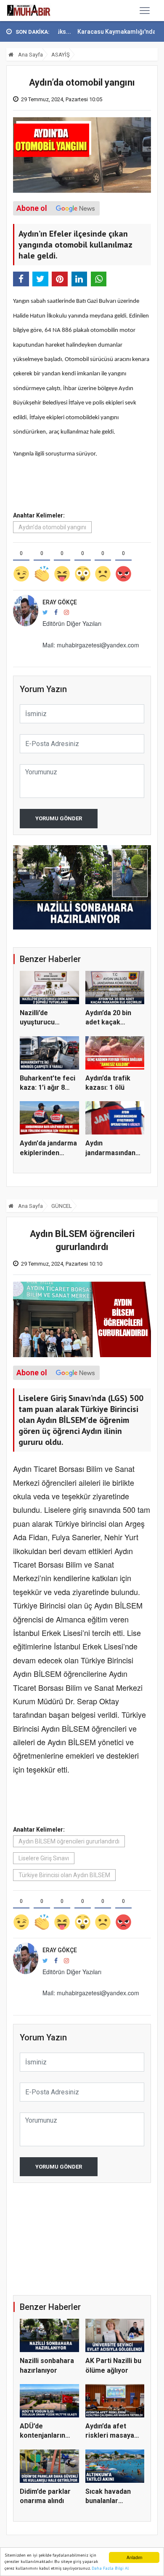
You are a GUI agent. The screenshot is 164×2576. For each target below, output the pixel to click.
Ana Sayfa (30, 55)
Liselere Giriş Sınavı (44, 1858)
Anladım (134, 2557)
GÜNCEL (62, 1206)
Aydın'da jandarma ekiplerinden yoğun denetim (48, 1153)
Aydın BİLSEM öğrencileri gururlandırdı (69, 1841)
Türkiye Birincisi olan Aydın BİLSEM (64, 1875)
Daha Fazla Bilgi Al (110, 2568)
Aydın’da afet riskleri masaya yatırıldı (110, 2436)
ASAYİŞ (61, 55)
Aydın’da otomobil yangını (52, 527)
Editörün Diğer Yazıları (72, 623)
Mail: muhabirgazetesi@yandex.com (91, 645)
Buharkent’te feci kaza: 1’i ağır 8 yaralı (48, 1088)
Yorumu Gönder (59, 818)
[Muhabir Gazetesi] (29, 11)
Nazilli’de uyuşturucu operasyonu (39, 1022)
